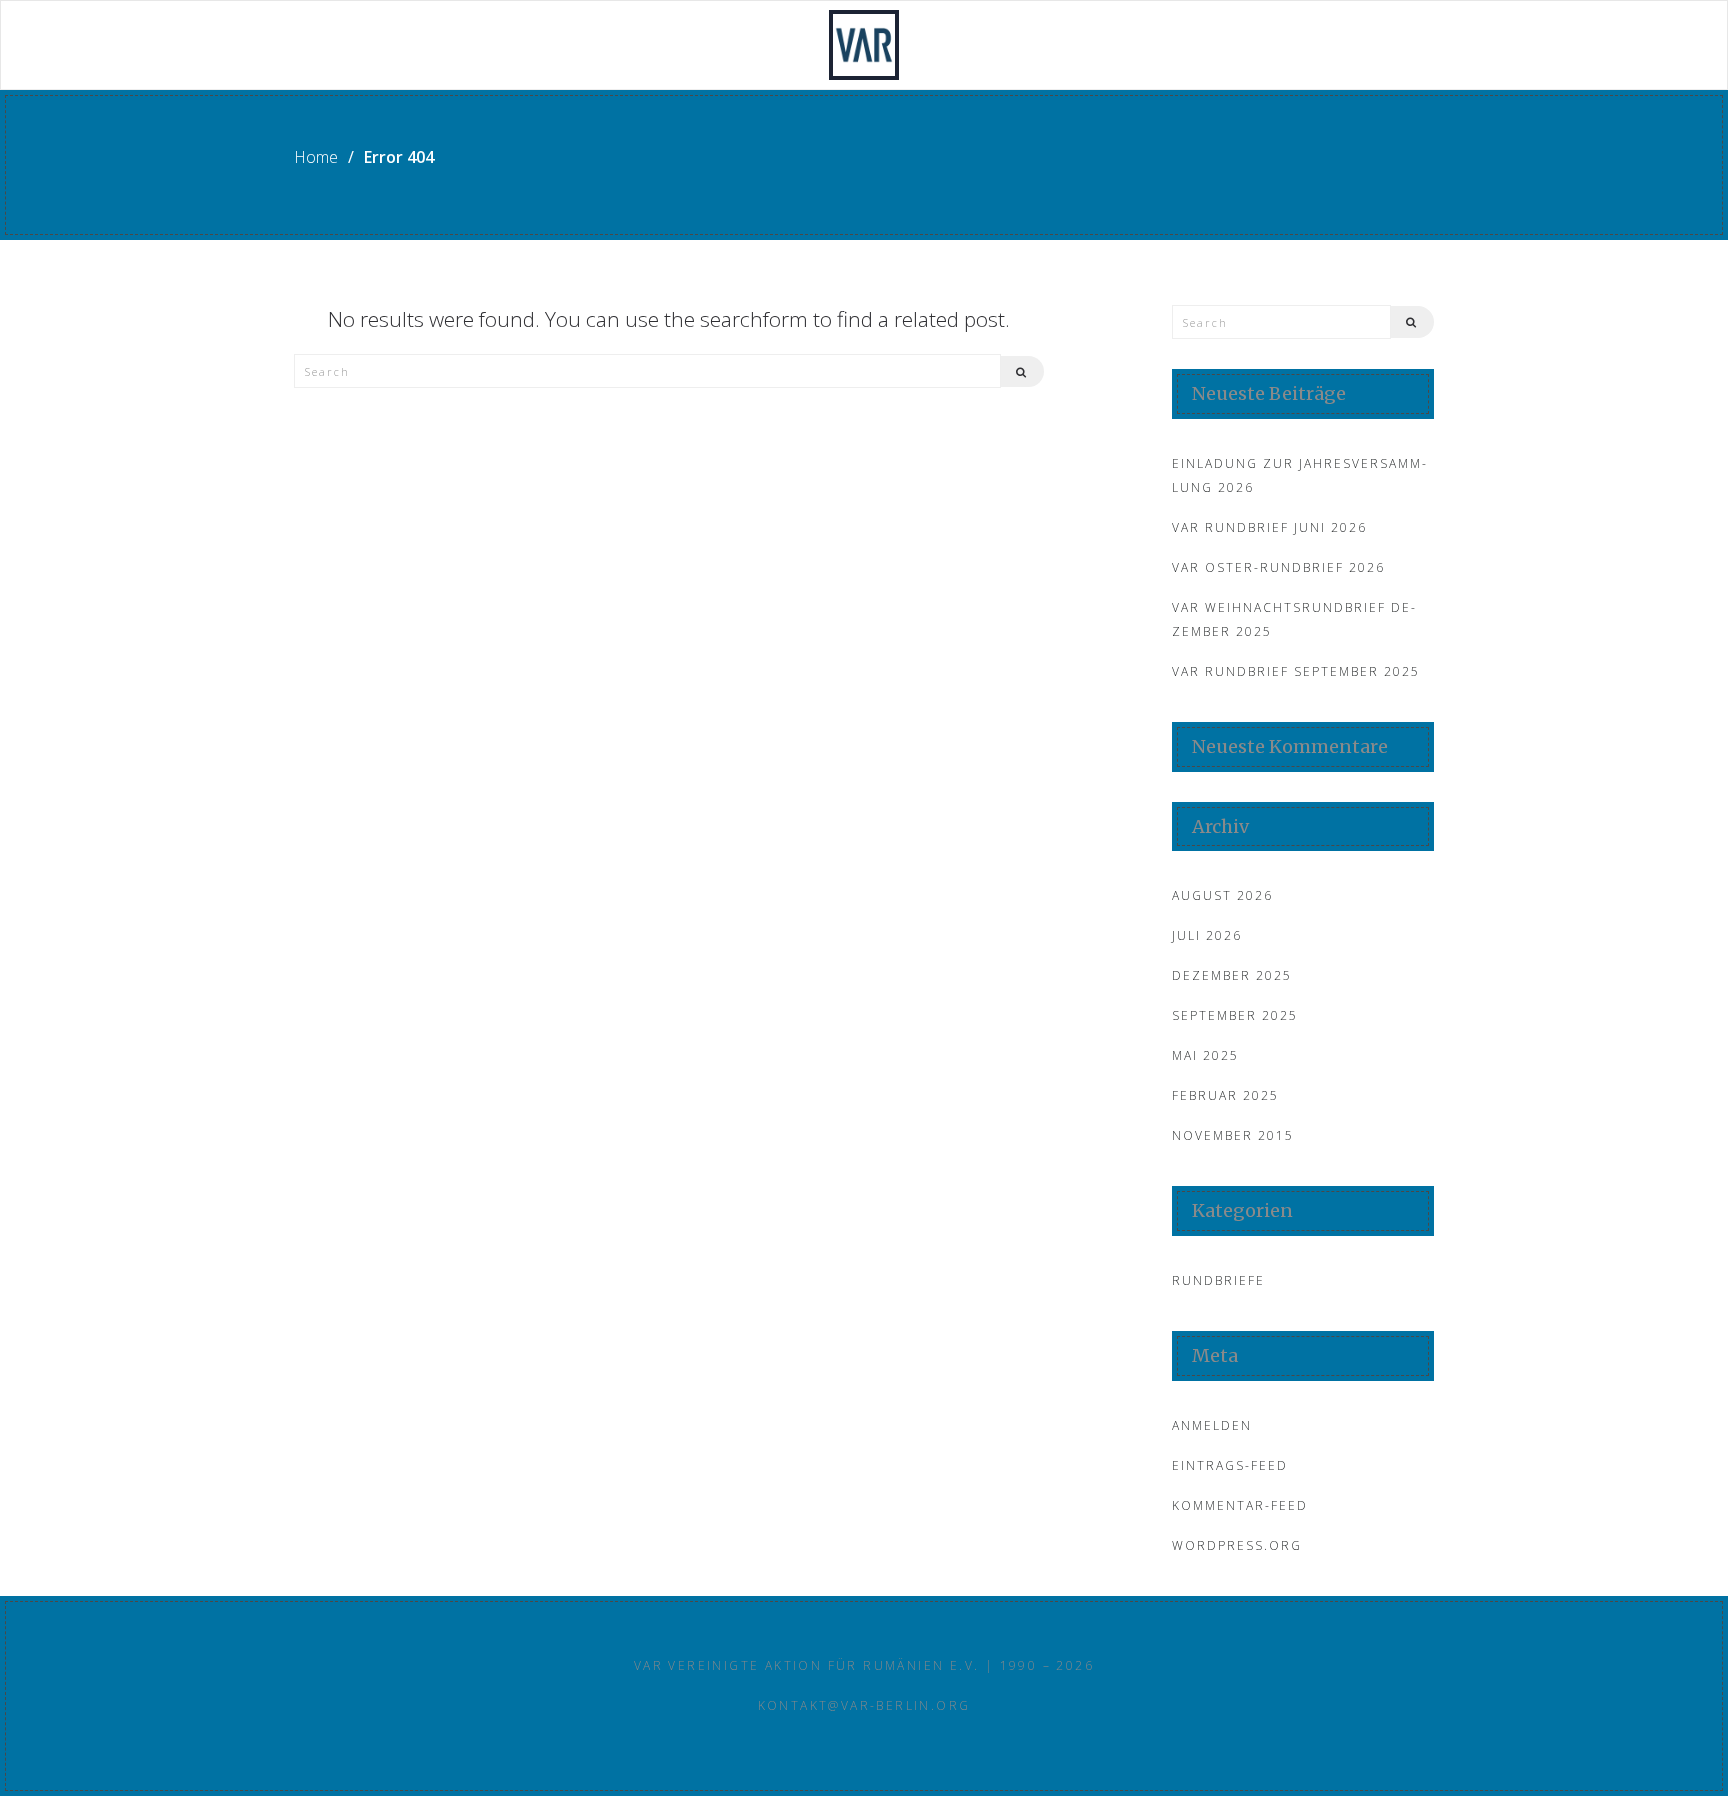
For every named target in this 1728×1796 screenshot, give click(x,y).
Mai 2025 (1205, 1055)
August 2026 (1222, 895)
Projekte (510, 46)
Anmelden (1212, 1425)
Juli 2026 (1207, 935)
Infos (1043, 46)
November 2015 (1233, 1135)
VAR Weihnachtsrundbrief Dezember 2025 (1293, 619)
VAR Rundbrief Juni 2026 (1269, 527)
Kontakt (1328, 46)
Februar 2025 (1225, 1095)
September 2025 (1235, 1015)
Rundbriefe (674, 46)
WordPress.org (1237, 1545)
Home (316, 157)
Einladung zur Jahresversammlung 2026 (1299, 475)
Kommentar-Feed (1240, 1505)
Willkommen (343, 46)
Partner (1179, 46)
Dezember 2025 (1232, 975)
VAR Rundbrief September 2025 (1296, 671)
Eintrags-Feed (1230, 1465)
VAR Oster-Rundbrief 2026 (1278, 567)
